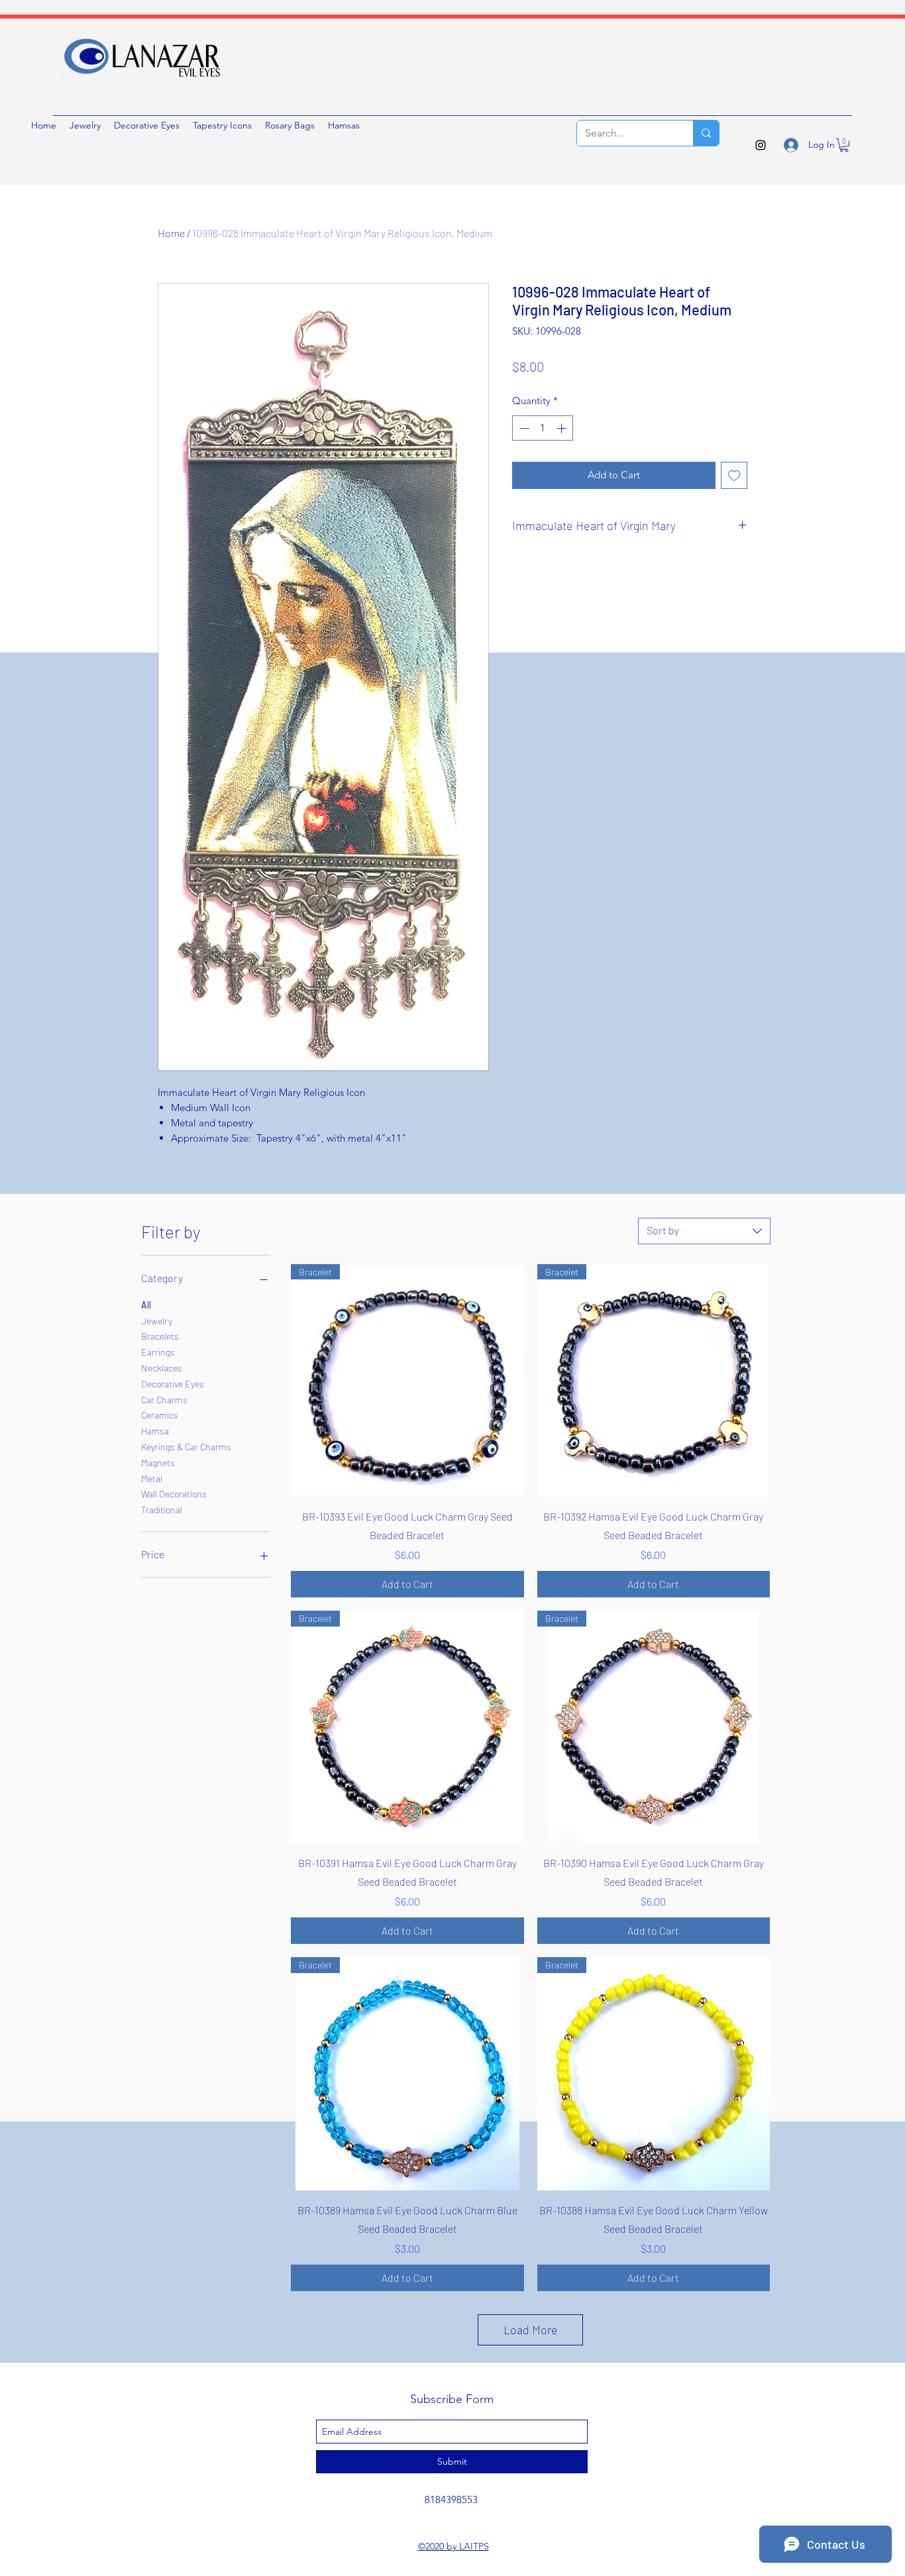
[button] (844, 145)
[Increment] (563, 428)
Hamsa (155, 1431)
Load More (531, 2330)
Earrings (158, 1352)
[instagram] (761, 145)
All (146, 1305)
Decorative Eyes (173, 1384)
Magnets (158, 1463)
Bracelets (160, 1336)
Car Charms (164, 1400)
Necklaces (162, 1368)
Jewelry (157, 1321)
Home (171, 233)
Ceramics (160, 1415)
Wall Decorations (174, 1494)
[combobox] (704, 1231)
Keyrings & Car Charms (186, 1447)
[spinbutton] (543, 428)
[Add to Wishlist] (734, 475)
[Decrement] (523, 428)
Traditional (162, 1510)
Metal (152, 1478)
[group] (452, 339)
